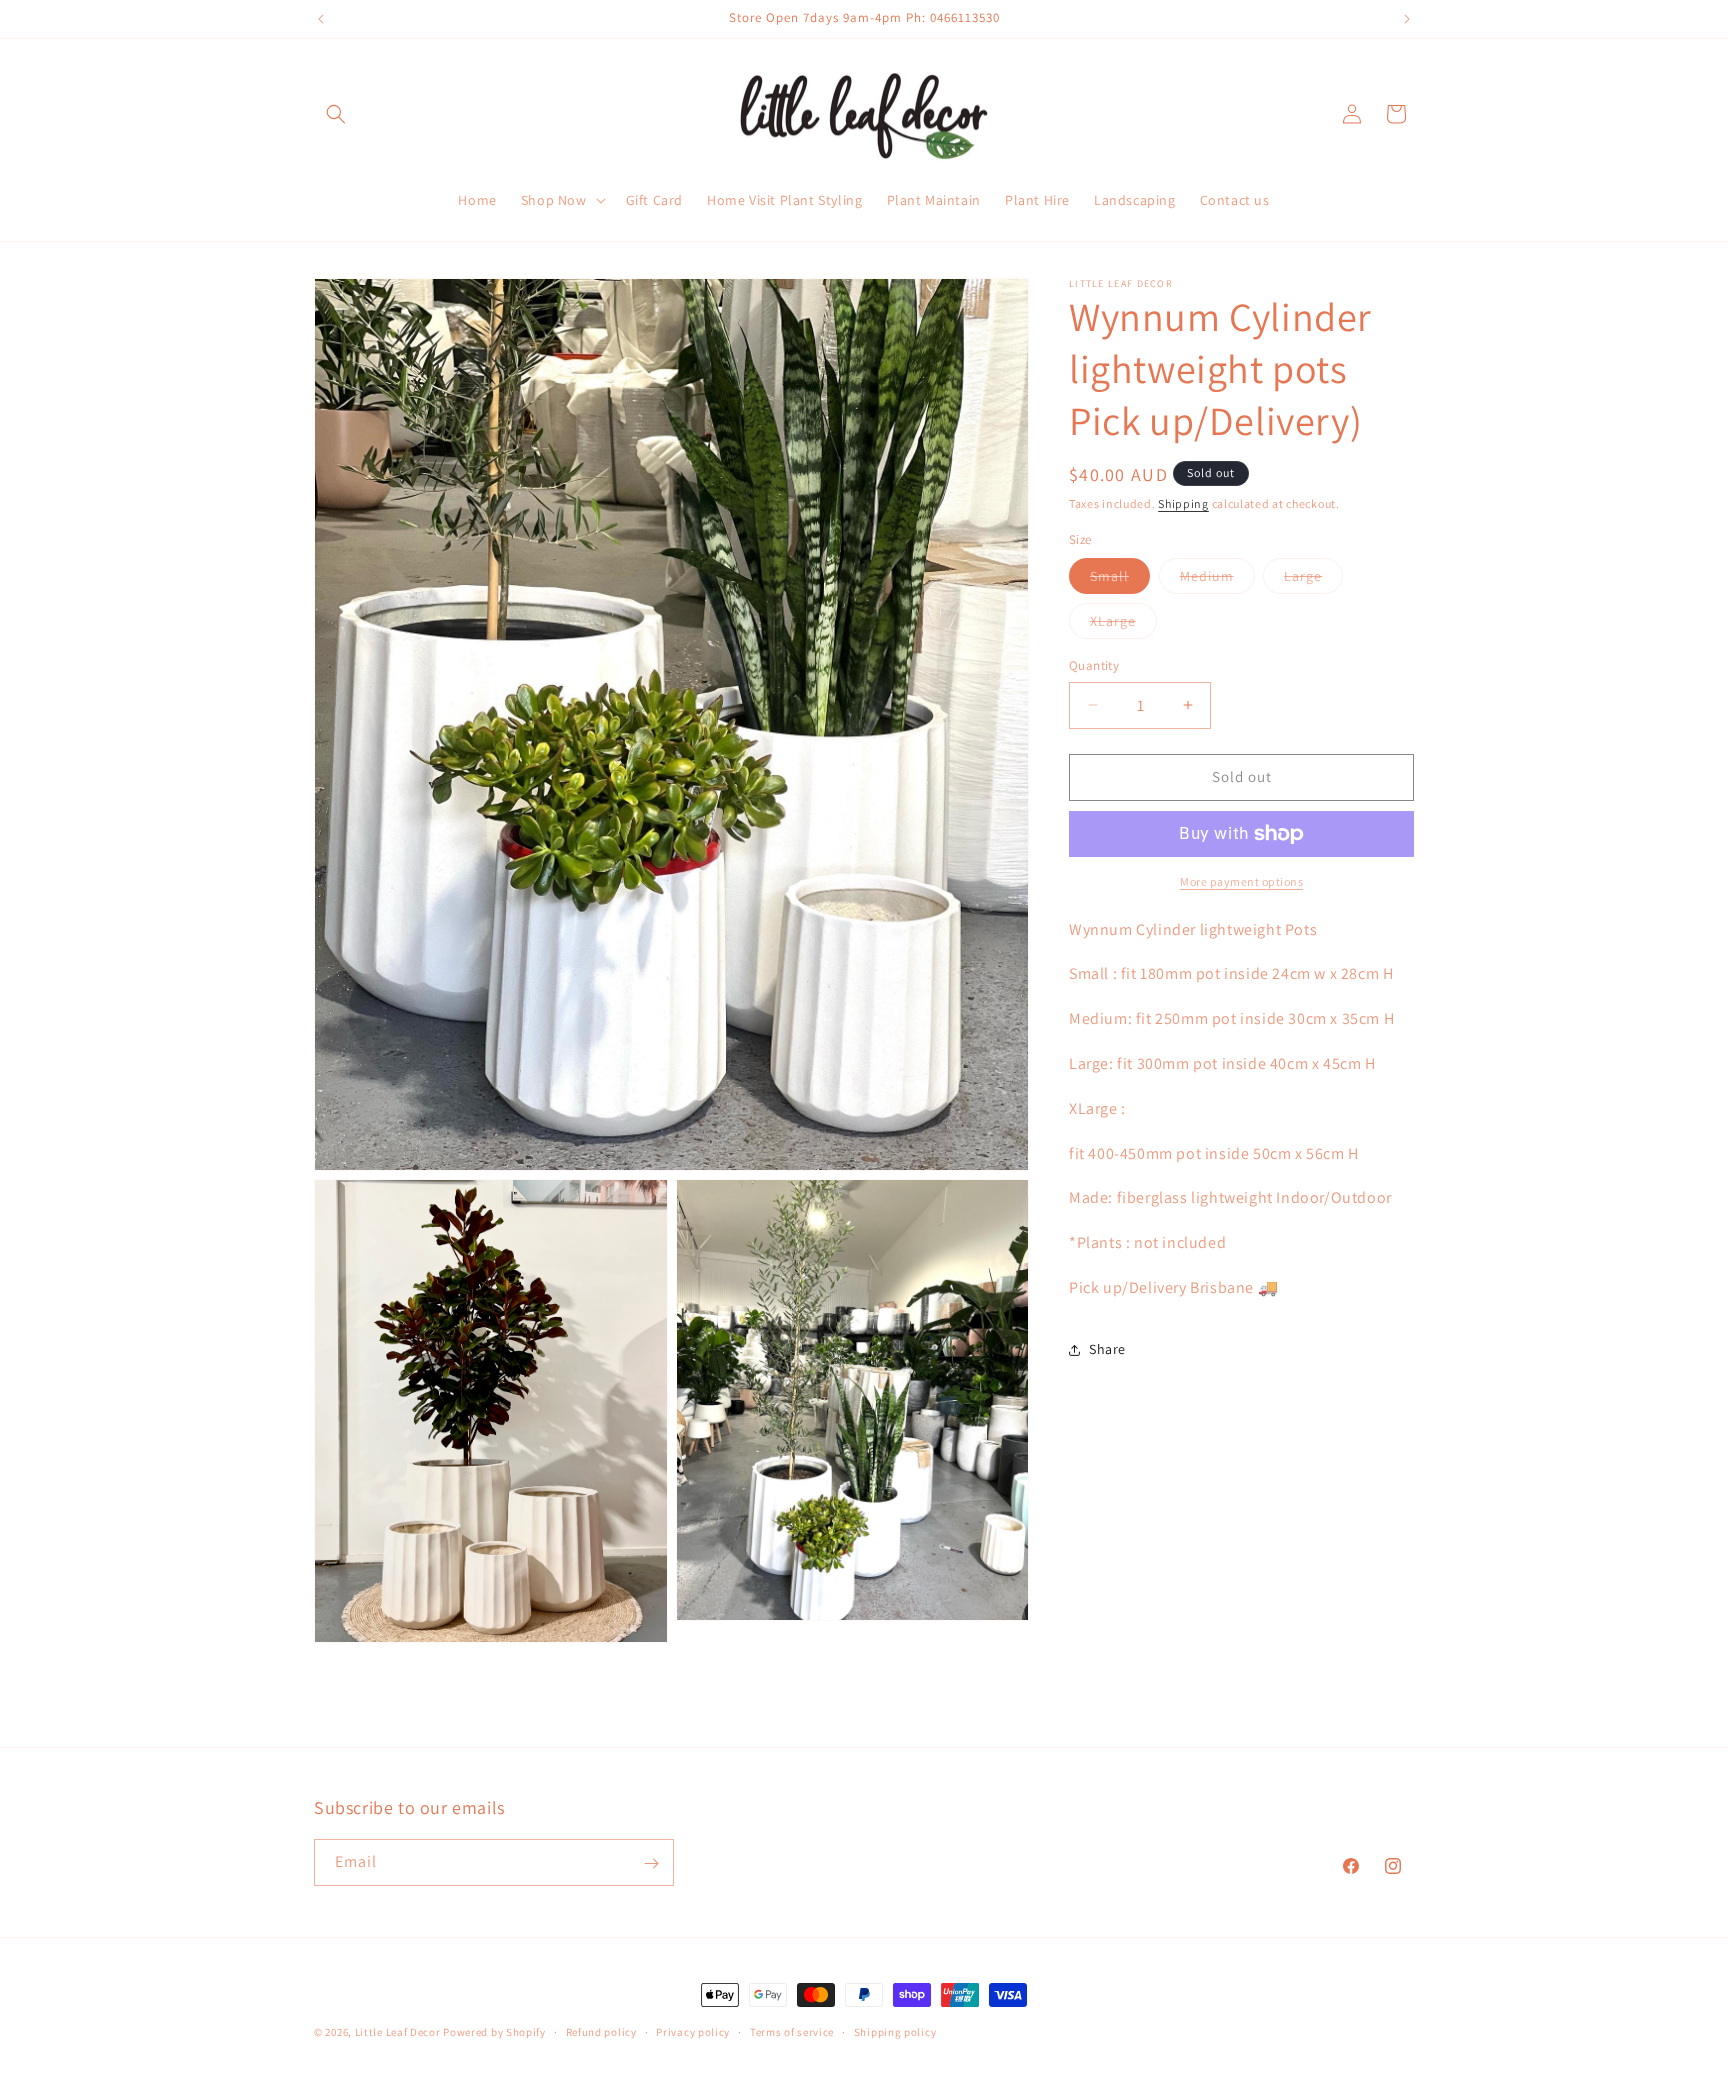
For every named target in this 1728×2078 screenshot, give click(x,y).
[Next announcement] (1407, 19)
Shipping (1183, 503)
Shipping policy (895, 2031)
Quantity (1094, 665)
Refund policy (601, 2031)
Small (1120, 580)
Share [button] (1107, 1349)
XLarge (1123, 625)
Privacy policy (693, 2031)
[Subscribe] (651, 1863)
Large (1313, 580)
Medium (1217, 580)
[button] (336, 114)
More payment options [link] (1241, 881)
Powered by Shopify (494, 2032)
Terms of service (792, 2031)
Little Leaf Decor (398, 2032)
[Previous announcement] (321, 19)
